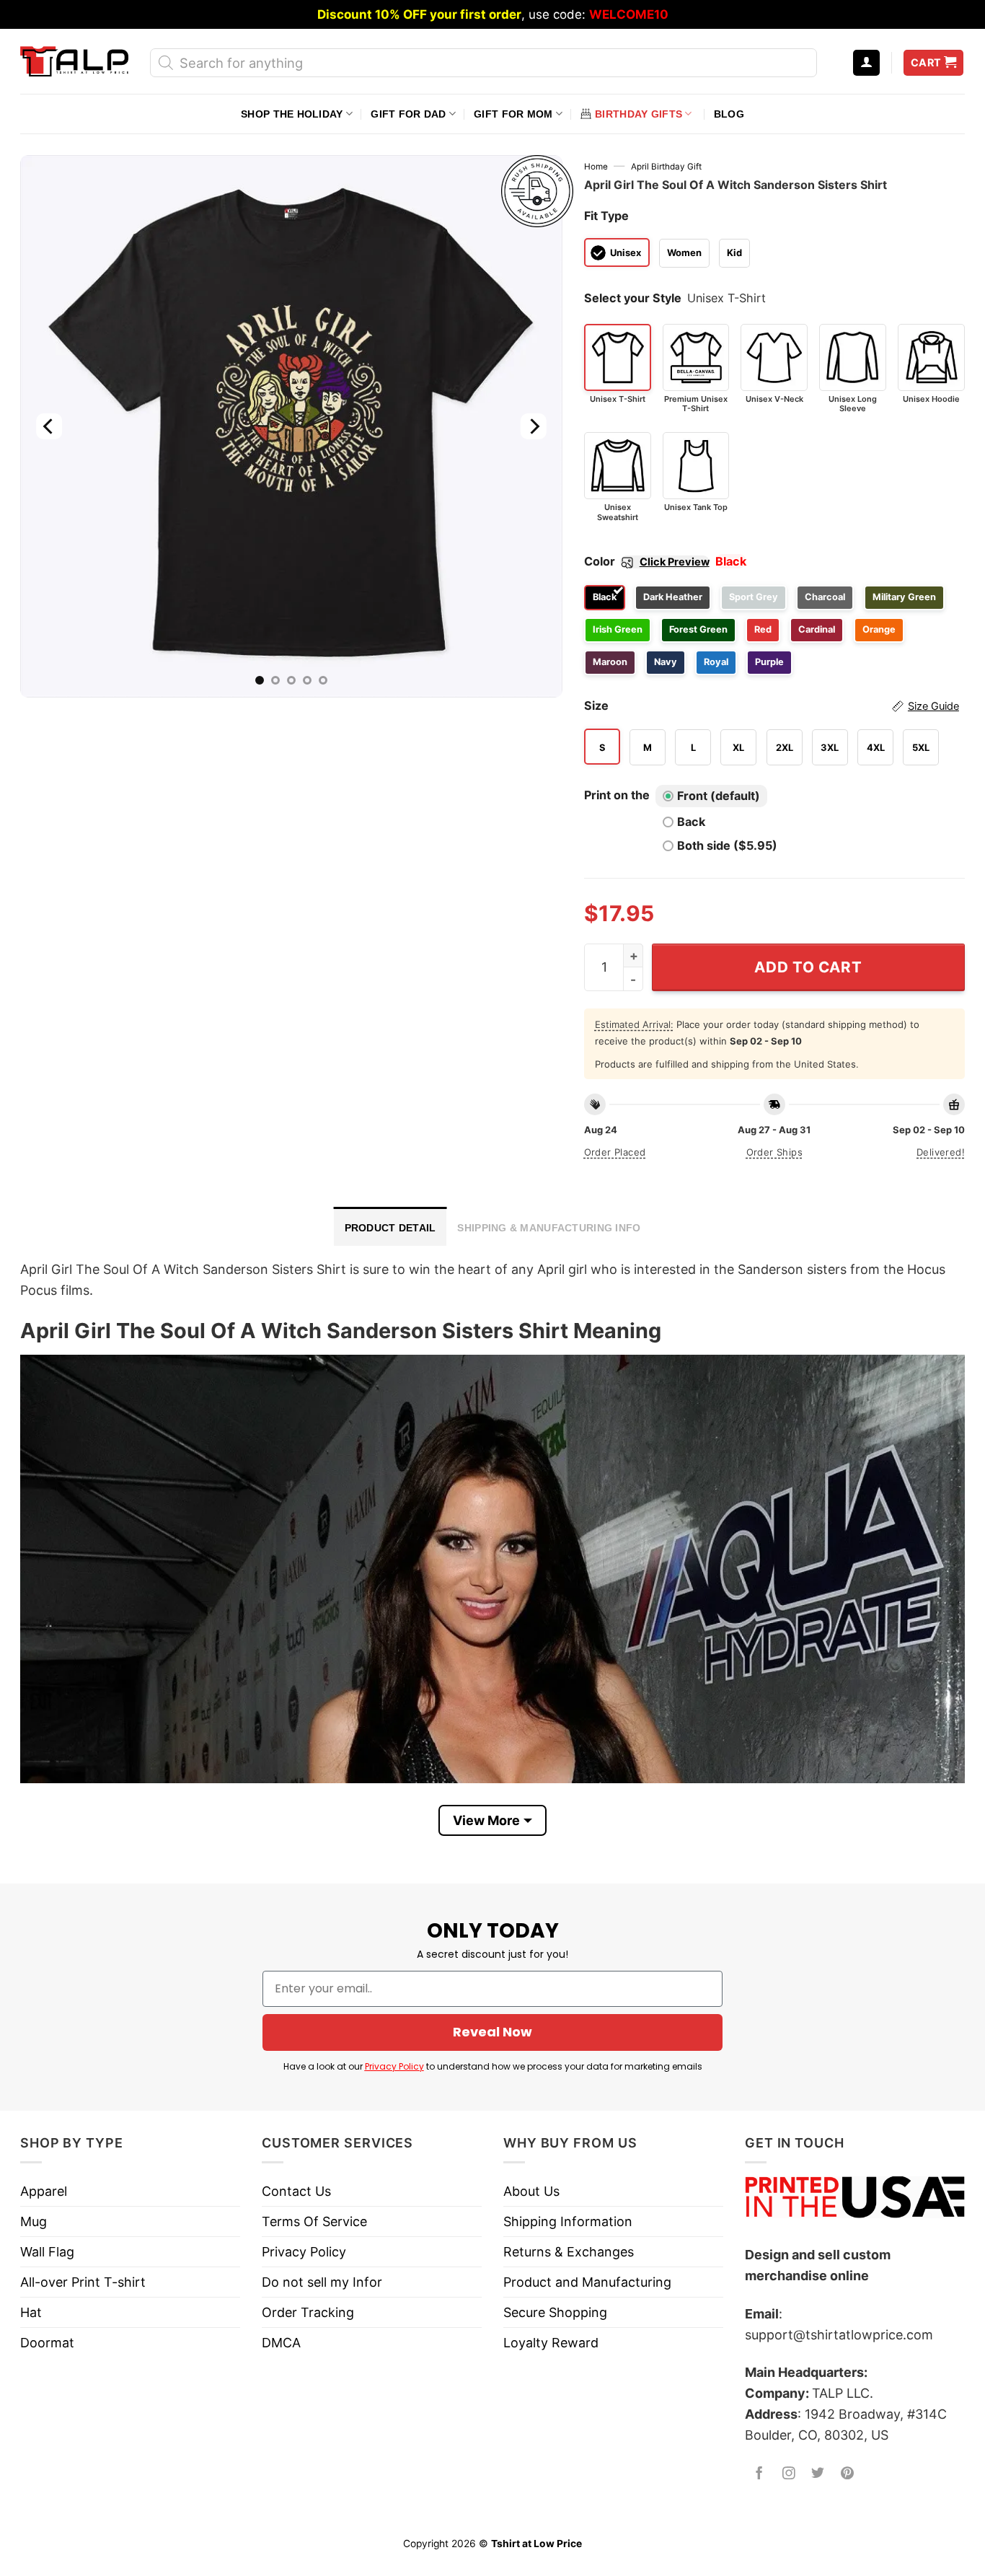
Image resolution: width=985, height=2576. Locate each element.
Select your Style (633, 298)
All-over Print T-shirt (83, 2282)
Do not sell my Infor (322, 2282)
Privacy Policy (394, 2066)
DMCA (281, 2343)
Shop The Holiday (292, 114)
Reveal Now (492, 2032)
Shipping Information (568, 2221)
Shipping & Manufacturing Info (549, 1228)
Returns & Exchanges (569, 2252)
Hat (31, 2312)
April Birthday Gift (666, 167)
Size (772, 705)
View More (486, 1820)
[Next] (533, 426)
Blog (729, 114)
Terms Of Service (314, 2221)
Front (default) (719, 796)
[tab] (390, 1226)
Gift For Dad (408, 114)
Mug (34, 2221)
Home (596, 167)
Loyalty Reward (551, 2343)
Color (647, 561)
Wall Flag (47, 2252)
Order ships (774, 1152)
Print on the (617, 795)
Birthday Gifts (639, 114)
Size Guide (933, 706)
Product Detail (390, 1228)
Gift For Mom (513, 114)
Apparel (44, 2191)
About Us (531, 2191)
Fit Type (606, 216)
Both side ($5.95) (727, 845)
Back (691, 822)
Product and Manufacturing (587, 2282)
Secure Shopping (555, 2312)
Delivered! (941, 1152)
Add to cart (808, 967)
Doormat (47, 2343)
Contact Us (296, 2191)
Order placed (615, 1152)
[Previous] (49, 426)
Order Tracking (308, 2312)
